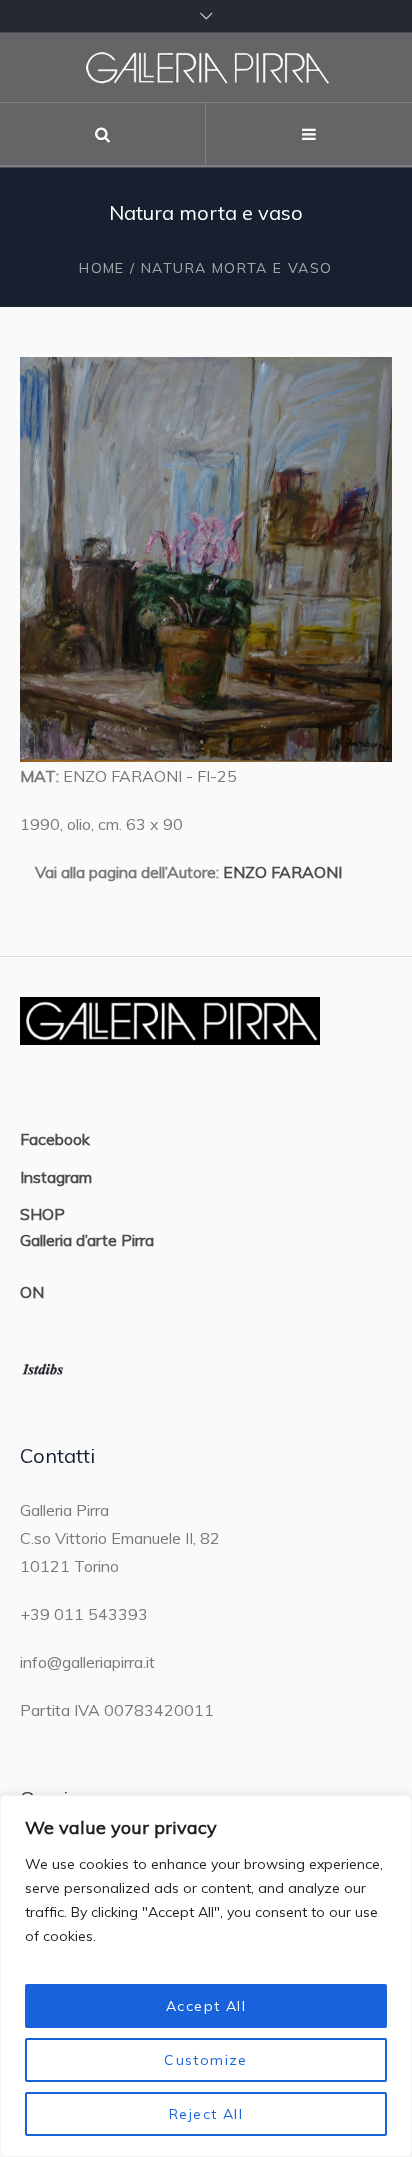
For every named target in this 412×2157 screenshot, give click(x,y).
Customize (206, 2060)
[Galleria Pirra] (206, 67)
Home (102, 268)
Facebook (55, 1139)
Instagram (56, 1177)
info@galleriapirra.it (87, 1662)
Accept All (206, 2006)
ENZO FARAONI (282, 872)
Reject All (206, 2114)
